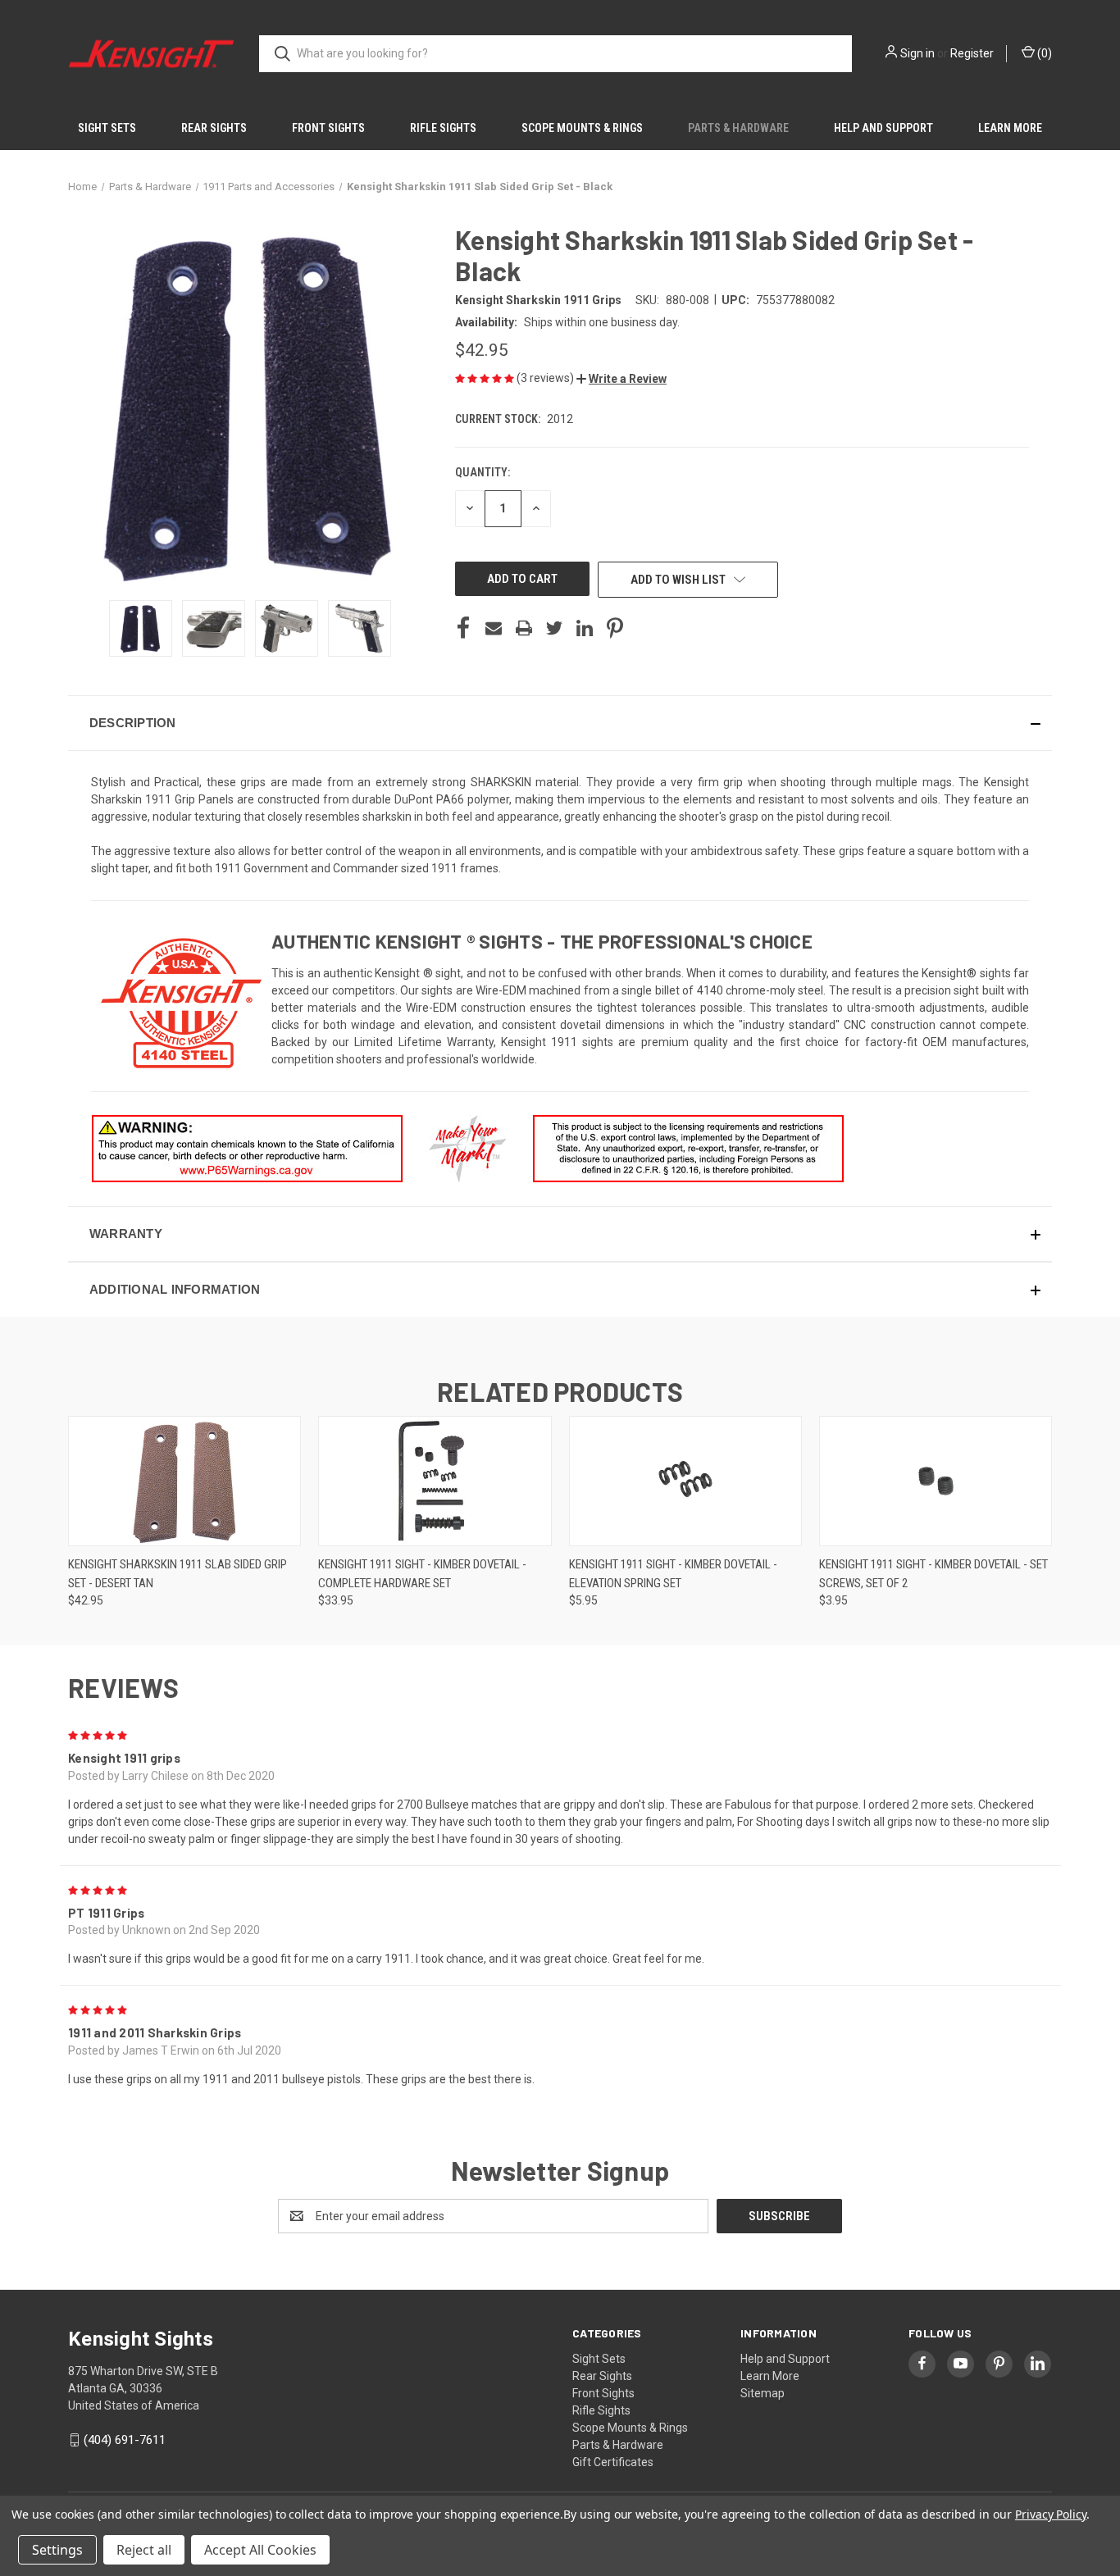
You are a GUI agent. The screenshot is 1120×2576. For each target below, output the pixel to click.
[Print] (524, 628)
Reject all (144, 2550)
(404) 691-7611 (125, 2440)
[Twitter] (554, 628)
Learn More (1010, 128)
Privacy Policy (1051, 2514)
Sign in (917, 53)
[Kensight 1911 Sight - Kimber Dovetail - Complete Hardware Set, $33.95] (435, 1481)
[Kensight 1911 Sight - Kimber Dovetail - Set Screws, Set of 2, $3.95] (936, 1481)
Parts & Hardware (738, 128)
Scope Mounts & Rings (582, 128)
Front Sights (328, 128)
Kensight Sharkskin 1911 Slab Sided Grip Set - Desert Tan (178, 1574)
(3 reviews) (546, 378)
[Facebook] (463, 628)
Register (972, 53)
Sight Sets (107, 128)
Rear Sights (214, 128)
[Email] (494, 628)
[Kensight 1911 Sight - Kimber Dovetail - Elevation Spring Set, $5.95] (685, 1481)
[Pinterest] (615, 628)
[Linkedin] (585, 628)
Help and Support (883, 128)
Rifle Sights (443, 128)
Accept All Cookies (260, 2550)
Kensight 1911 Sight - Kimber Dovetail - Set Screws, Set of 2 (933, 1574)
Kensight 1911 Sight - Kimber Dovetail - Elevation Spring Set (673, 1574)
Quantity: (483, 472)
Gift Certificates (613, 2462)
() (1043, 53)
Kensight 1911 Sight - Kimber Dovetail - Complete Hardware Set (422, 1574)
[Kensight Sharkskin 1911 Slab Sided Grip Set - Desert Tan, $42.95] (184, 1481)
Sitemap (763, 2393)
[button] (621, 379)
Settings (57, 2550)
